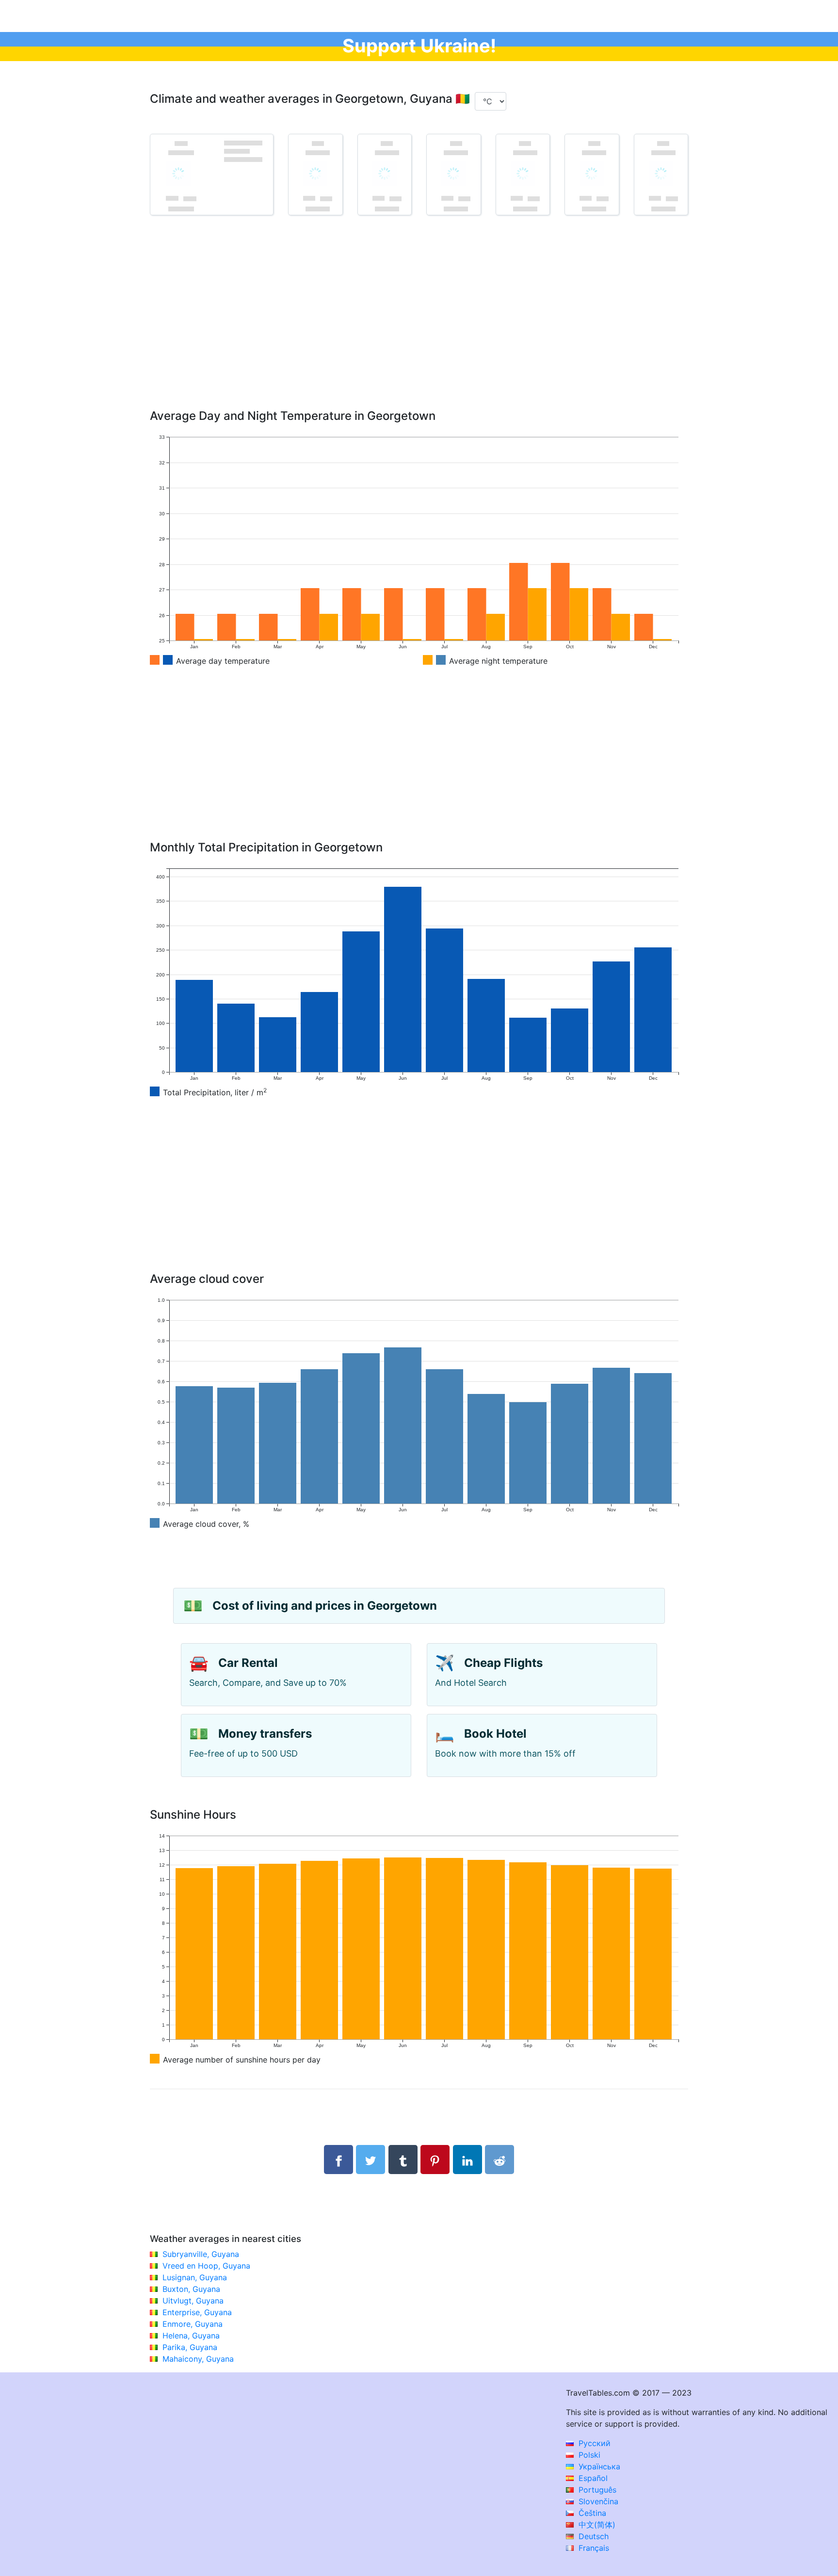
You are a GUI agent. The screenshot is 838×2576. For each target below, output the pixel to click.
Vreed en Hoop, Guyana (206, 2266)
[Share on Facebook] (338, 2160)
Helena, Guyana (191, 2336)
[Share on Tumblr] (403, 2160)
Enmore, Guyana (193, 2324)
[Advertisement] (419, 326)
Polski (588, 2455)
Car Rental (248, 1663)
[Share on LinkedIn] (467, 2160)
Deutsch (592, 2536)
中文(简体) (596, 2525)
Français (593, 2548)
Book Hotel (495, 1734)
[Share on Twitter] (371, 2160)
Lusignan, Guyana (195, 2277)
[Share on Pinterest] (435, 2160)
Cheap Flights (503, 1663)
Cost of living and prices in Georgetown (325, 1606)
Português (596, 2490)
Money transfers (265, 1734)
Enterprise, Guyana (197, 2312)
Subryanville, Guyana (201, 2254)
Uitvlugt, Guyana (193, 2301)
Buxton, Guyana (191, 2289)
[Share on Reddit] (500, 2160)
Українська (598, 2466)
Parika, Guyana (190, 2347)
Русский (593, 2443)
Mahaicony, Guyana (198, 2359)
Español (592, 2478)
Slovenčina (597, 2501)
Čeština (591, 2513)
